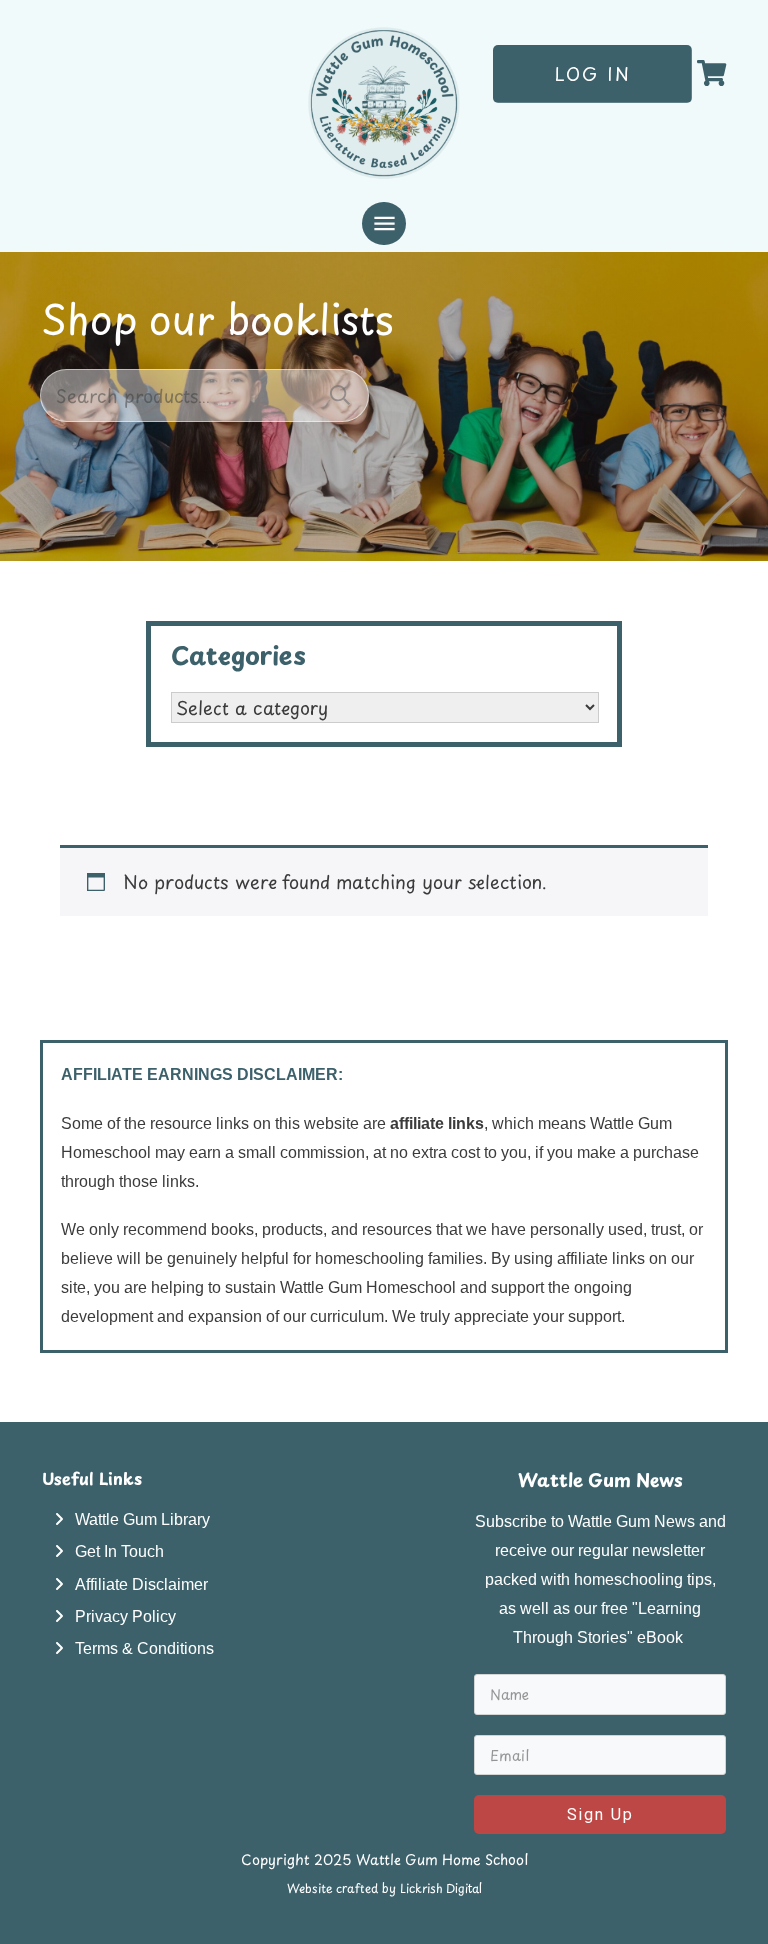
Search (340, 395)
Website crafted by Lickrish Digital (384, 1888)
